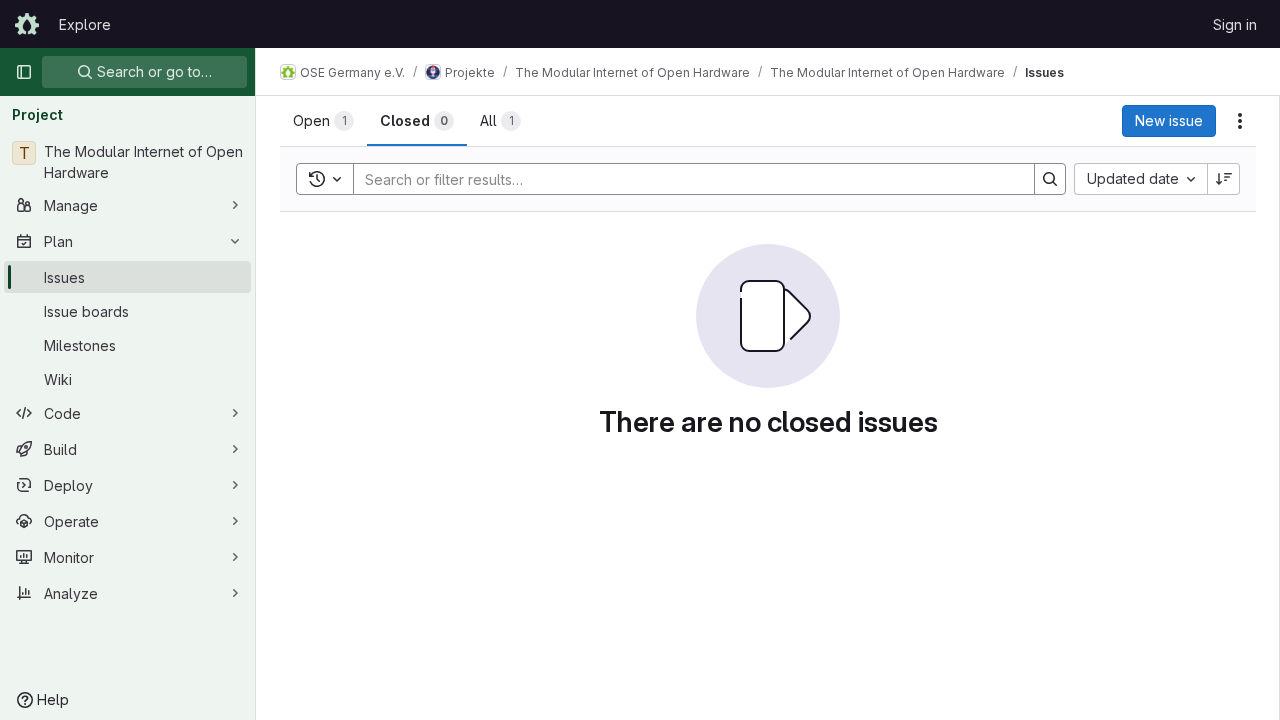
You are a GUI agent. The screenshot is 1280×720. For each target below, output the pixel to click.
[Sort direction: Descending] (1224, 179)
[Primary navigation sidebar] (24, 72)
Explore (85, 24)
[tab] (323, 121)
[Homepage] (27, 24)
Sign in (1235, 24)
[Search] (1050, 179)
